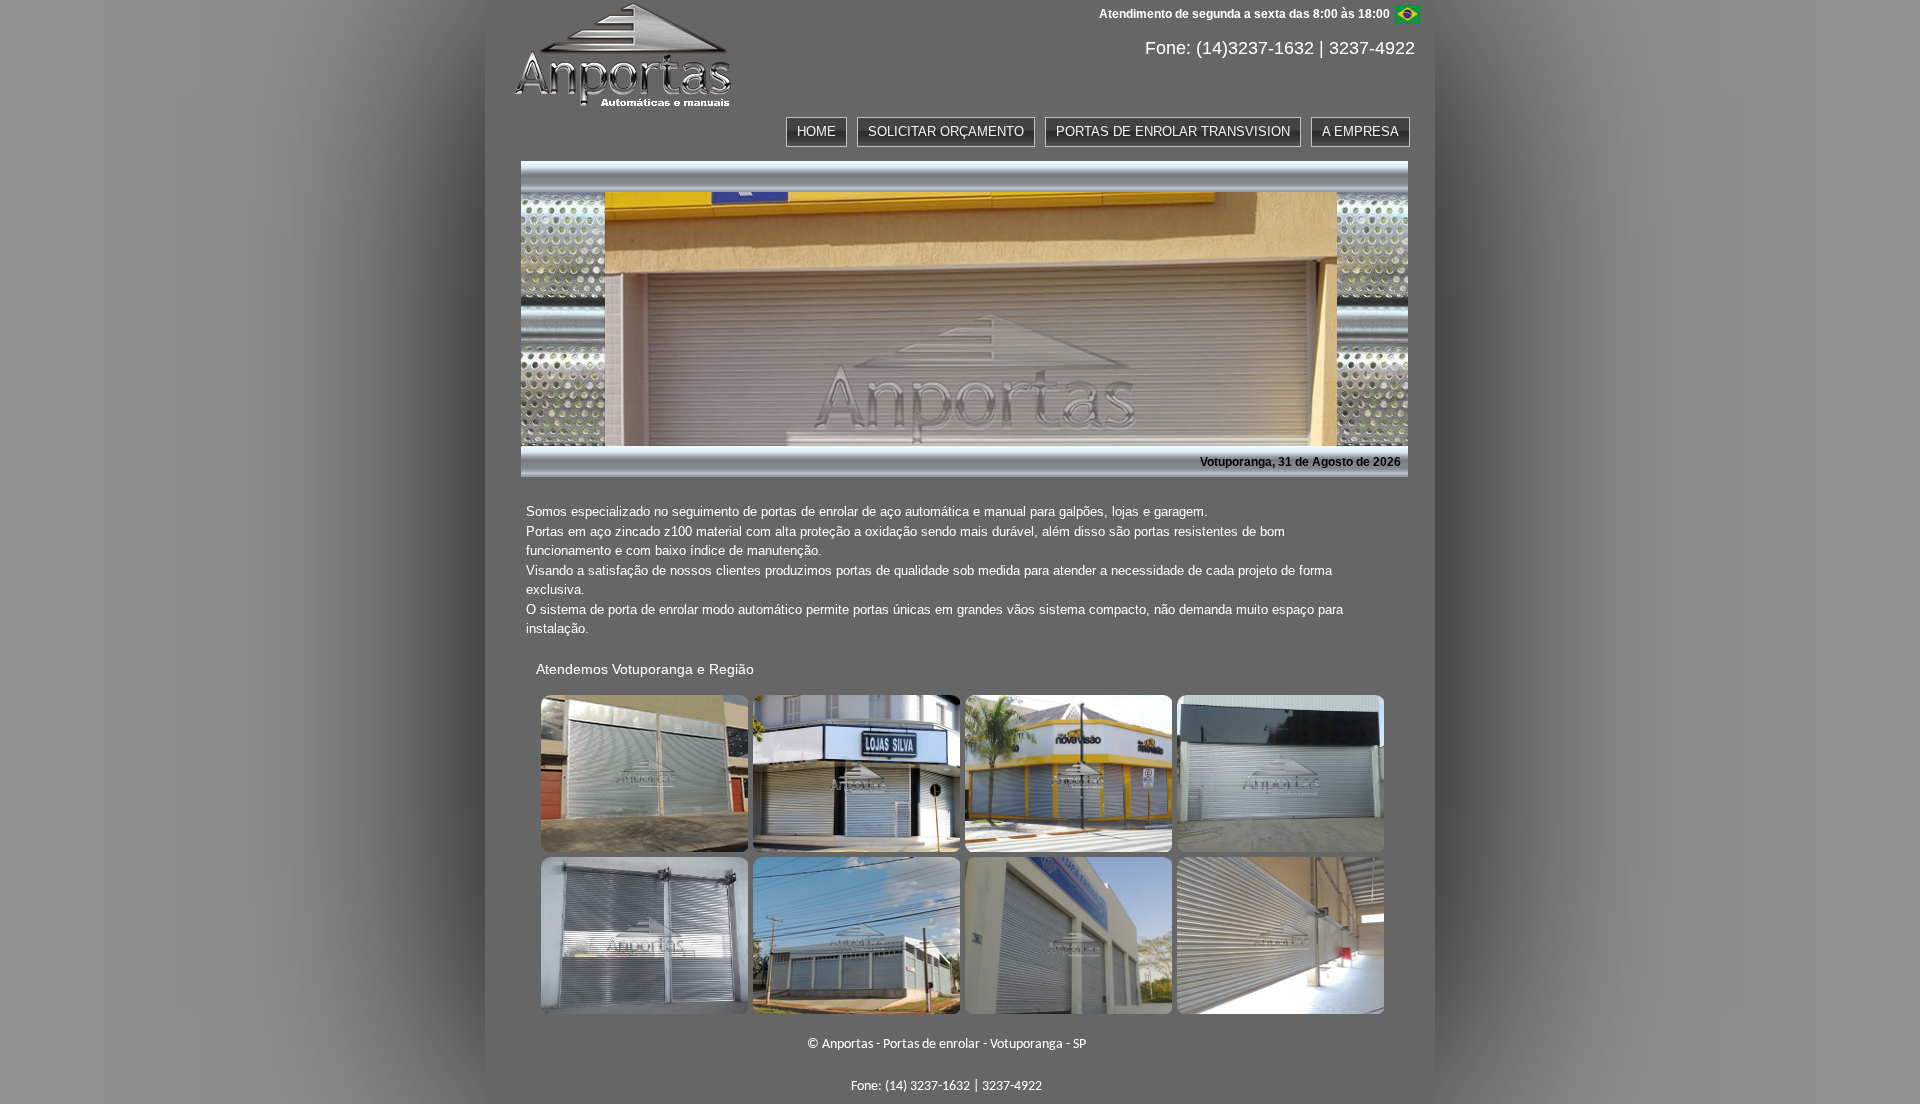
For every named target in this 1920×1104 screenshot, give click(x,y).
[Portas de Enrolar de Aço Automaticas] (1278, 933)
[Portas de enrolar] (642, 771)
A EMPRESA (1360, 131)
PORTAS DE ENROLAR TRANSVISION (1173, 131)
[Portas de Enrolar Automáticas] (854, 933)
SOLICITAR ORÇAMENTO (946, 131)
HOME (816, 131)
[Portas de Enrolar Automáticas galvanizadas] (1066, 933)
